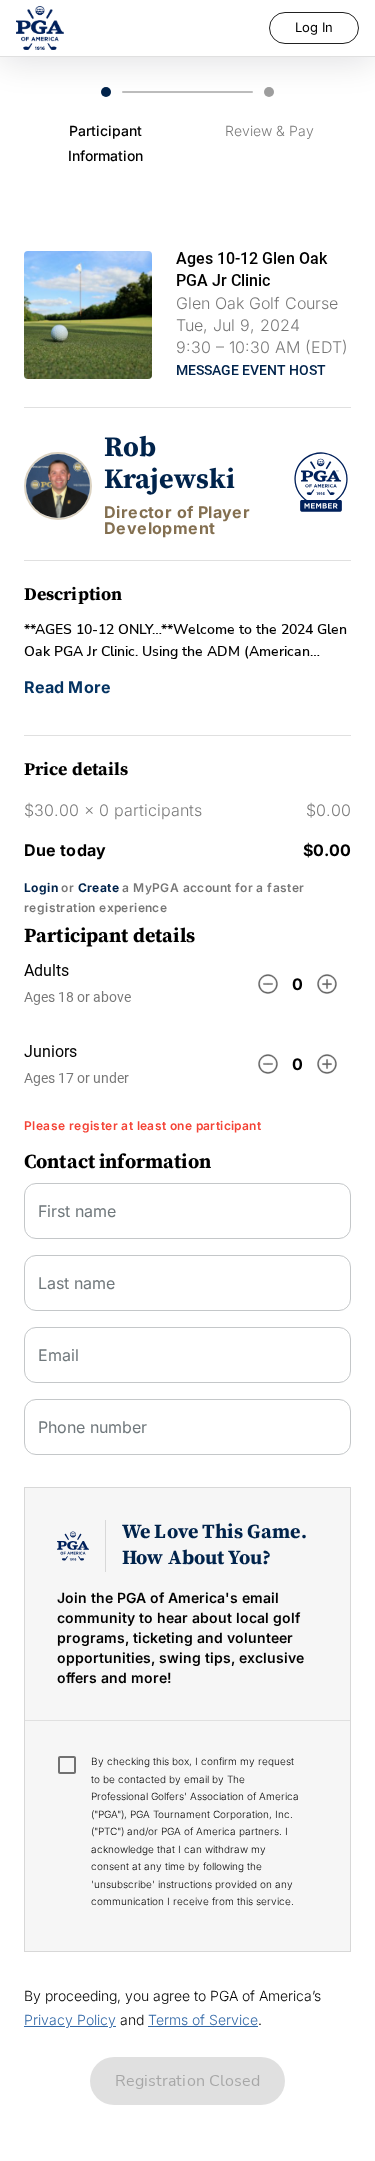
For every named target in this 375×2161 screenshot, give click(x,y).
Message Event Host (251, 370)
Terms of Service (203, 2019)
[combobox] (187, 1363)
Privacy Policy (70, 2019)
